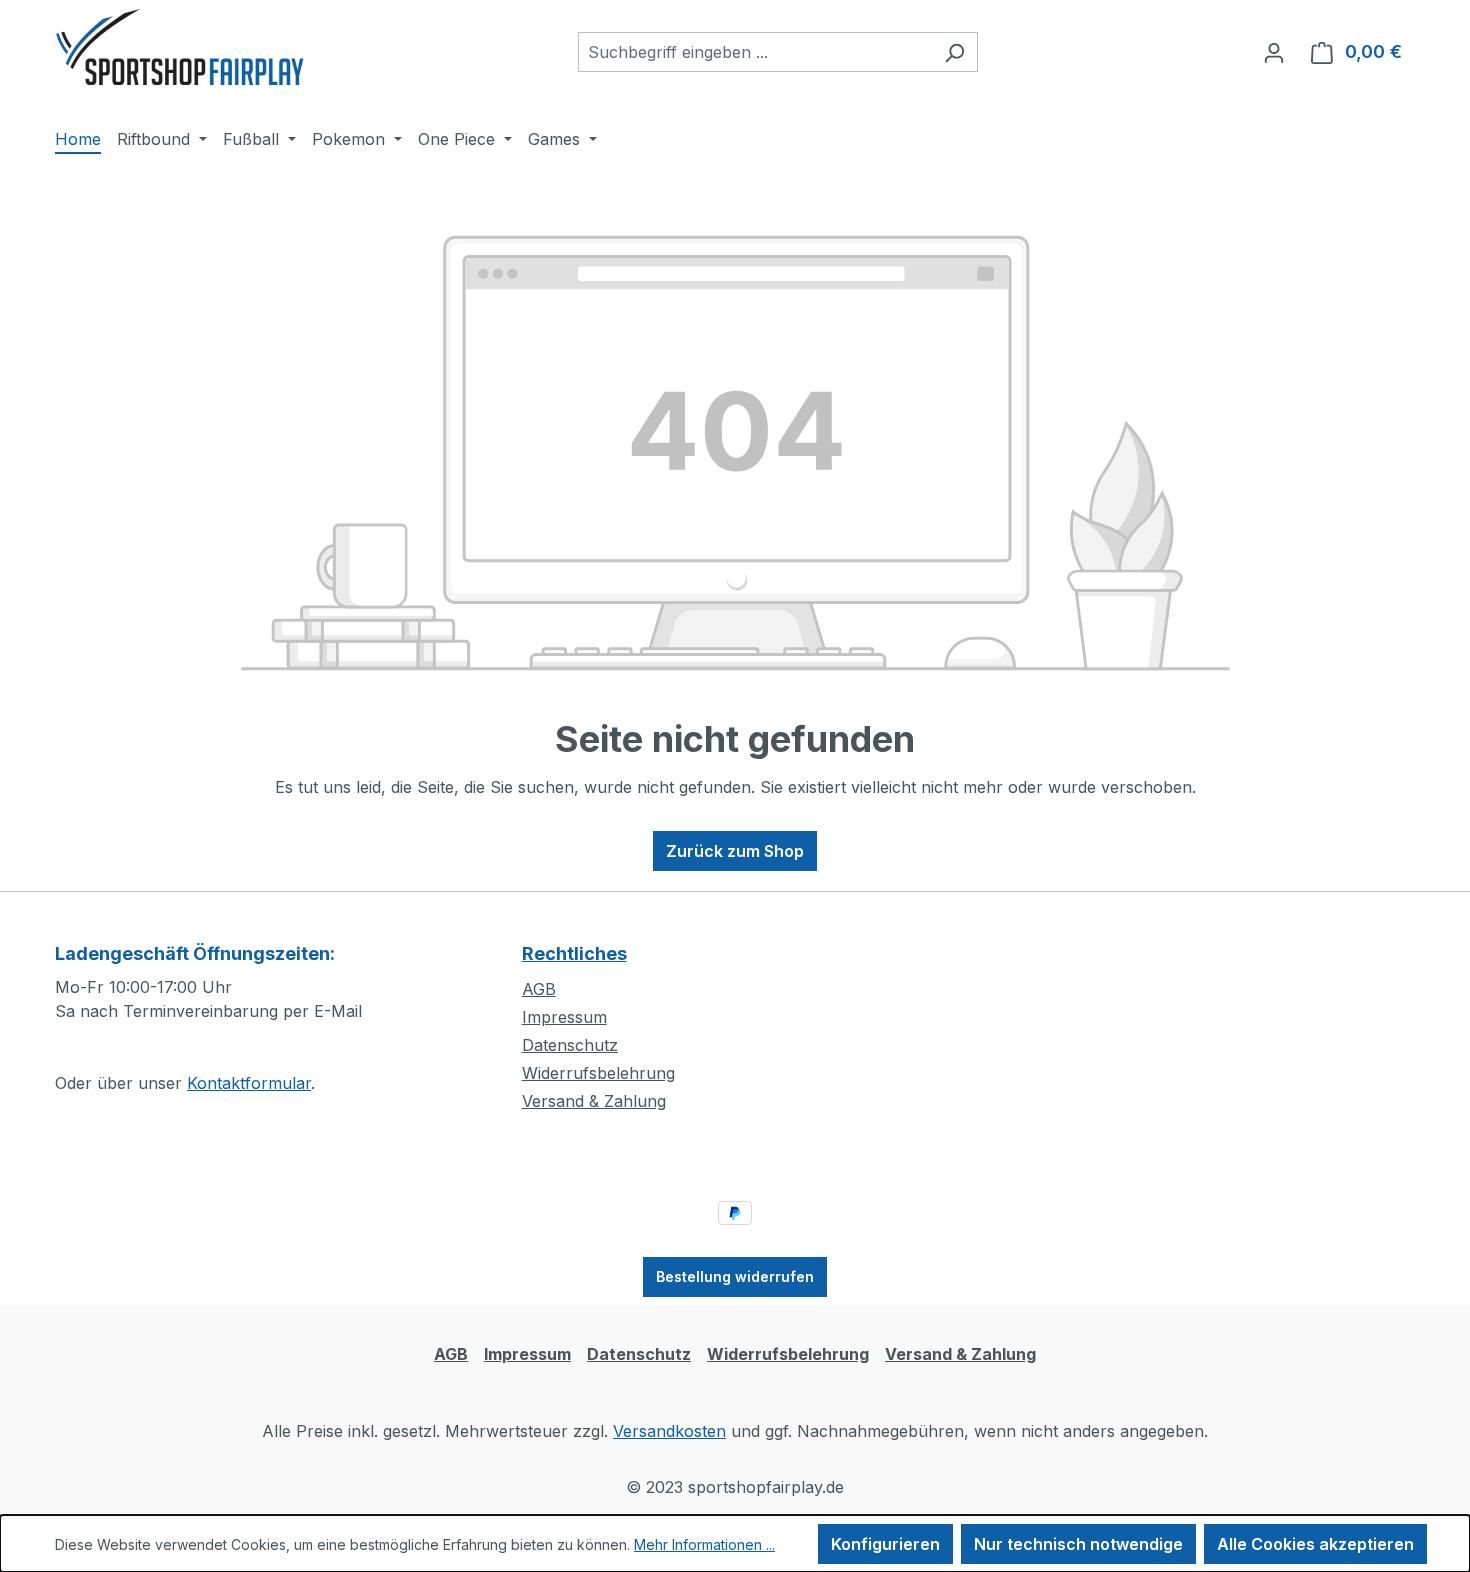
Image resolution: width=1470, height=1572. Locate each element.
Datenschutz (570, 1045)
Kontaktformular (249, 1083)
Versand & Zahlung (594, 1101)
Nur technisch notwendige (1078, 1544)
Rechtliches (574, 953)
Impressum (564, 1017)
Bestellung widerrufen (735, 1276)
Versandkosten (669, 1431)
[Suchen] (954, 52)
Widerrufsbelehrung (598, 1073)
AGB (539, 989)
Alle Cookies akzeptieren (1315, 1544)
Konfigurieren (885, 1544)
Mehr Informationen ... (704, 1544)
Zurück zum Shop (735, 851)
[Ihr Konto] (1274, 52)
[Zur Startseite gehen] (180, 47)
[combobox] (755, 52)
